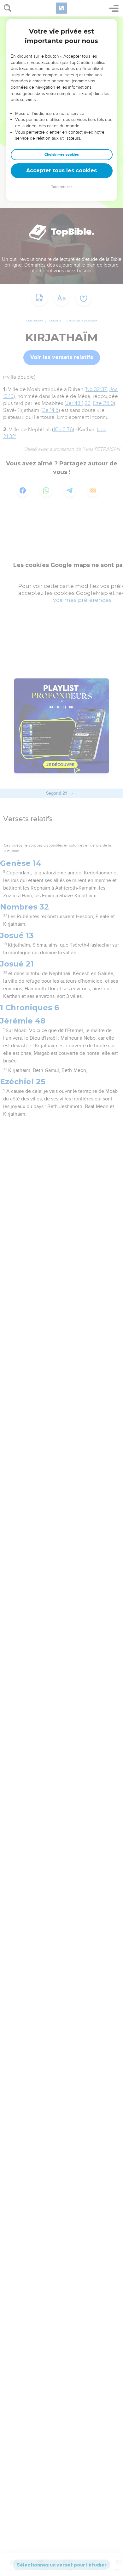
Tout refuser (61, 187)
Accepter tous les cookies (61, 170)
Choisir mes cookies (62, 155)
